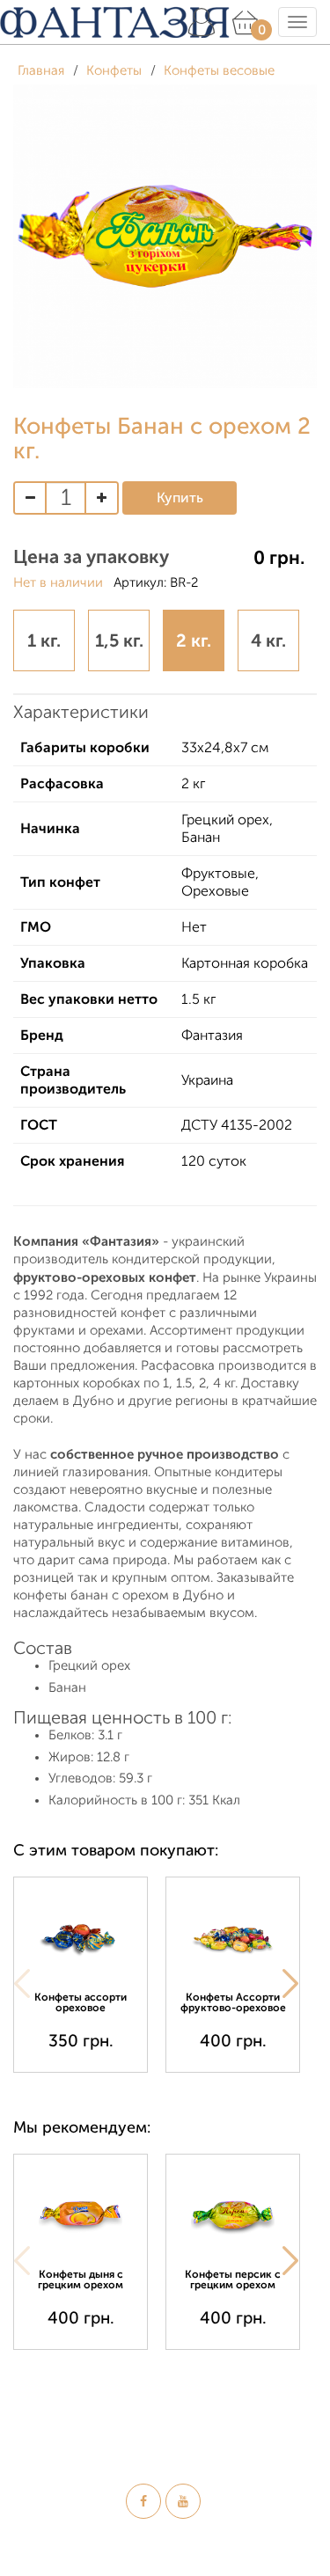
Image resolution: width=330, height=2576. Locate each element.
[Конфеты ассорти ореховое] (81, 1937)
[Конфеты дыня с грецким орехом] (81, 2214)
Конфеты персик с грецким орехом (233, 2280)
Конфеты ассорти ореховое (81, 2002)
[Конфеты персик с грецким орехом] (233, 2214)
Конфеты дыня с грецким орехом (81, 2280)
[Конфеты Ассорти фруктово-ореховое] (233, 1937)
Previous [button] (22, 1984)
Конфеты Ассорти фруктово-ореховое (233, 2002)
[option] (89, 1975)
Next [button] (290, 1984)
